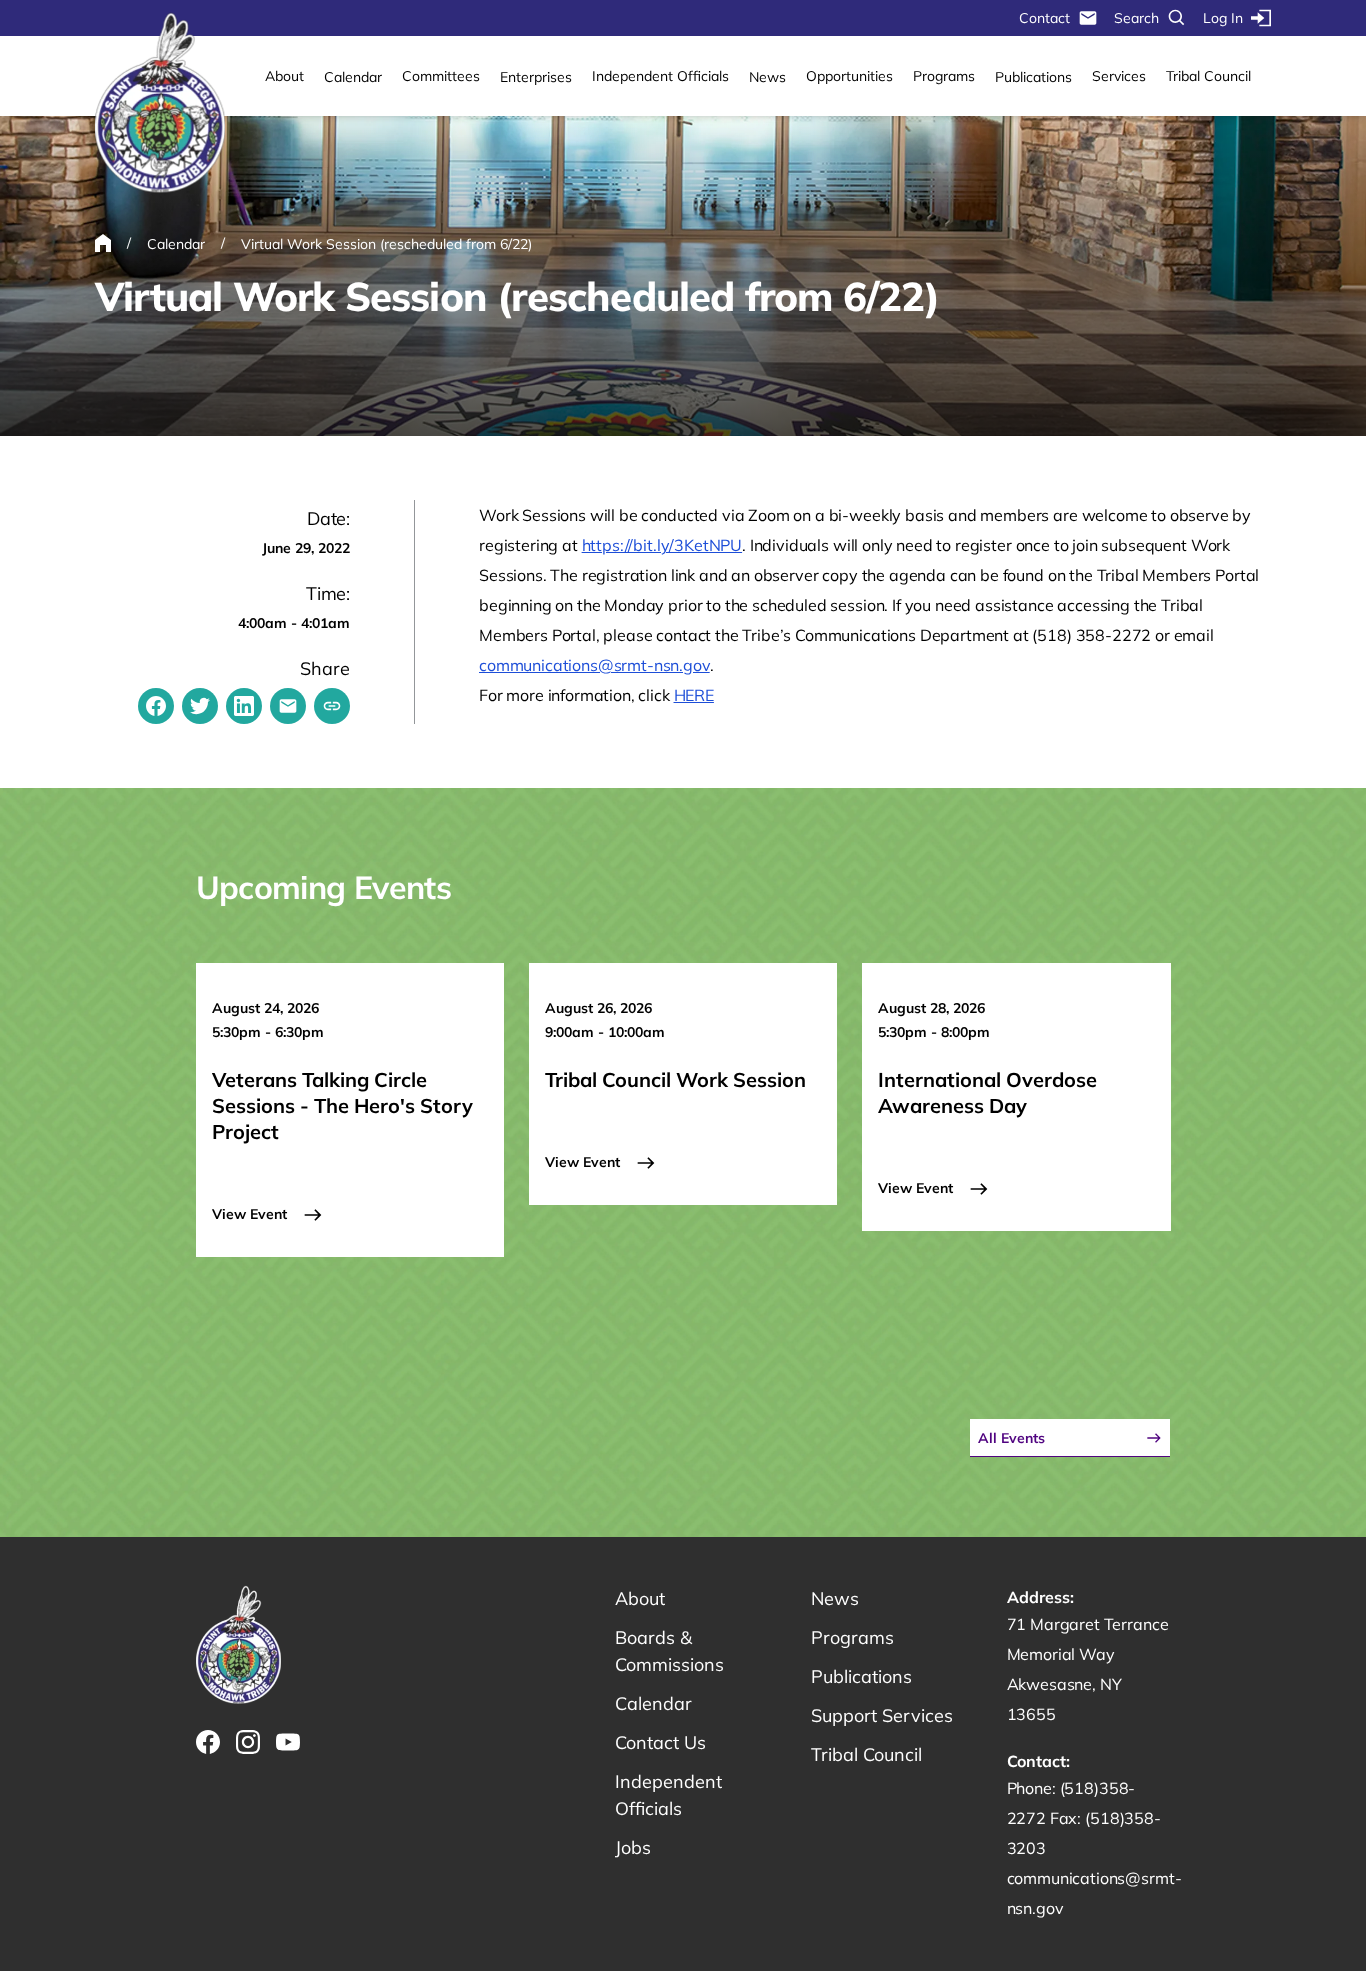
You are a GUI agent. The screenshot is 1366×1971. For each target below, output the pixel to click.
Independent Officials (660, 76)
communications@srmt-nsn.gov (594, 665)
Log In (1223, 18)
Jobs (633, 1847)
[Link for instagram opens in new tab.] (248, 1742)
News (767, 77)
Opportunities (849, 76)
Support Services (882, 1715)
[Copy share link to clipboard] (332, 706)
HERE (694, 695)
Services (1119, 76)
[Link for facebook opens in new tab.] (208, 1742)
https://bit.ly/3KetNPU (662, 545)
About (284, 76)
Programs (944, 76)
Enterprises (536, 77)
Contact (1044, 18)
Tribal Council (1208, 76)
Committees (441, 76)
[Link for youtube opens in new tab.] (288, 1742)
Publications (1033, 77)
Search (1136, 18)
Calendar (353, 77)
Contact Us (660, 1742)
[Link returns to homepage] (160, 104)
